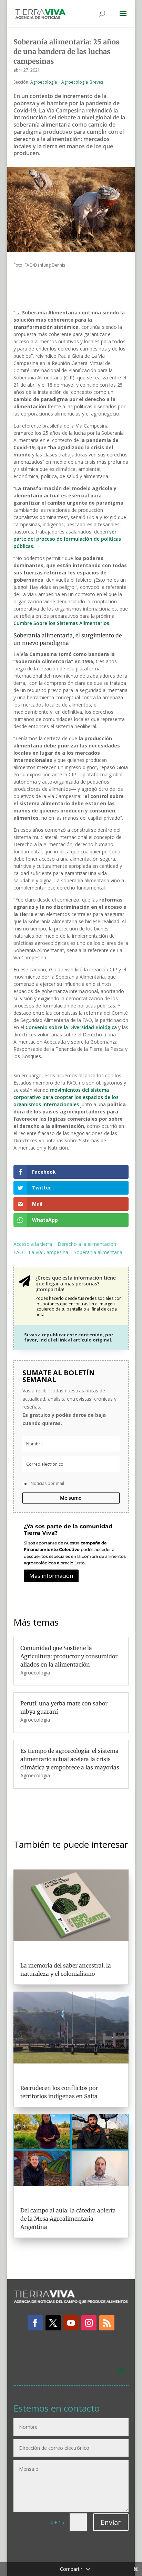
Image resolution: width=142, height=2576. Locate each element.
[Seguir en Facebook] (35, 2323)
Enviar (111, 2522)
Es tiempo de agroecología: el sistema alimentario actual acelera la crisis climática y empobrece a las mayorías (70, 1759)
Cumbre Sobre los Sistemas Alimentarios (61, 623)
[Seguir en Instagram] (89, 2323)
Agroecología (44, 82)
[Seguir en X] (53, 2323)
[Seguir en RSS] (107, 2323)
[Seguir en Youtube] (71, 2323)
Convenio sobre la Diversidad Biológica (71, 1027)
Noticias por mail (47, 1483)
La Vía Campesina (48, 1252)
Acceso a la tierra (33, 1244)
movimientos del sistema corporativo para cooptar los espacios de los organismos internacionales (66, 1097)
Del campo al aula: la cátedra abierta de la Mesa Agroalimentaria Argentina (68, 2219)
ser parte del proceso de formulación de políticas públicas (67, 539)
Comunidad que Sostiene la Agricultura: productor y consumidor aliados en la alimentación (69, 1656)
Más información (51, 1576)
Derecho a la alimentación (87, 1244)
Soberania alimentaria (98, 1252)
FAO (18, 1252)
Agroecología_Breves (82, 82)
